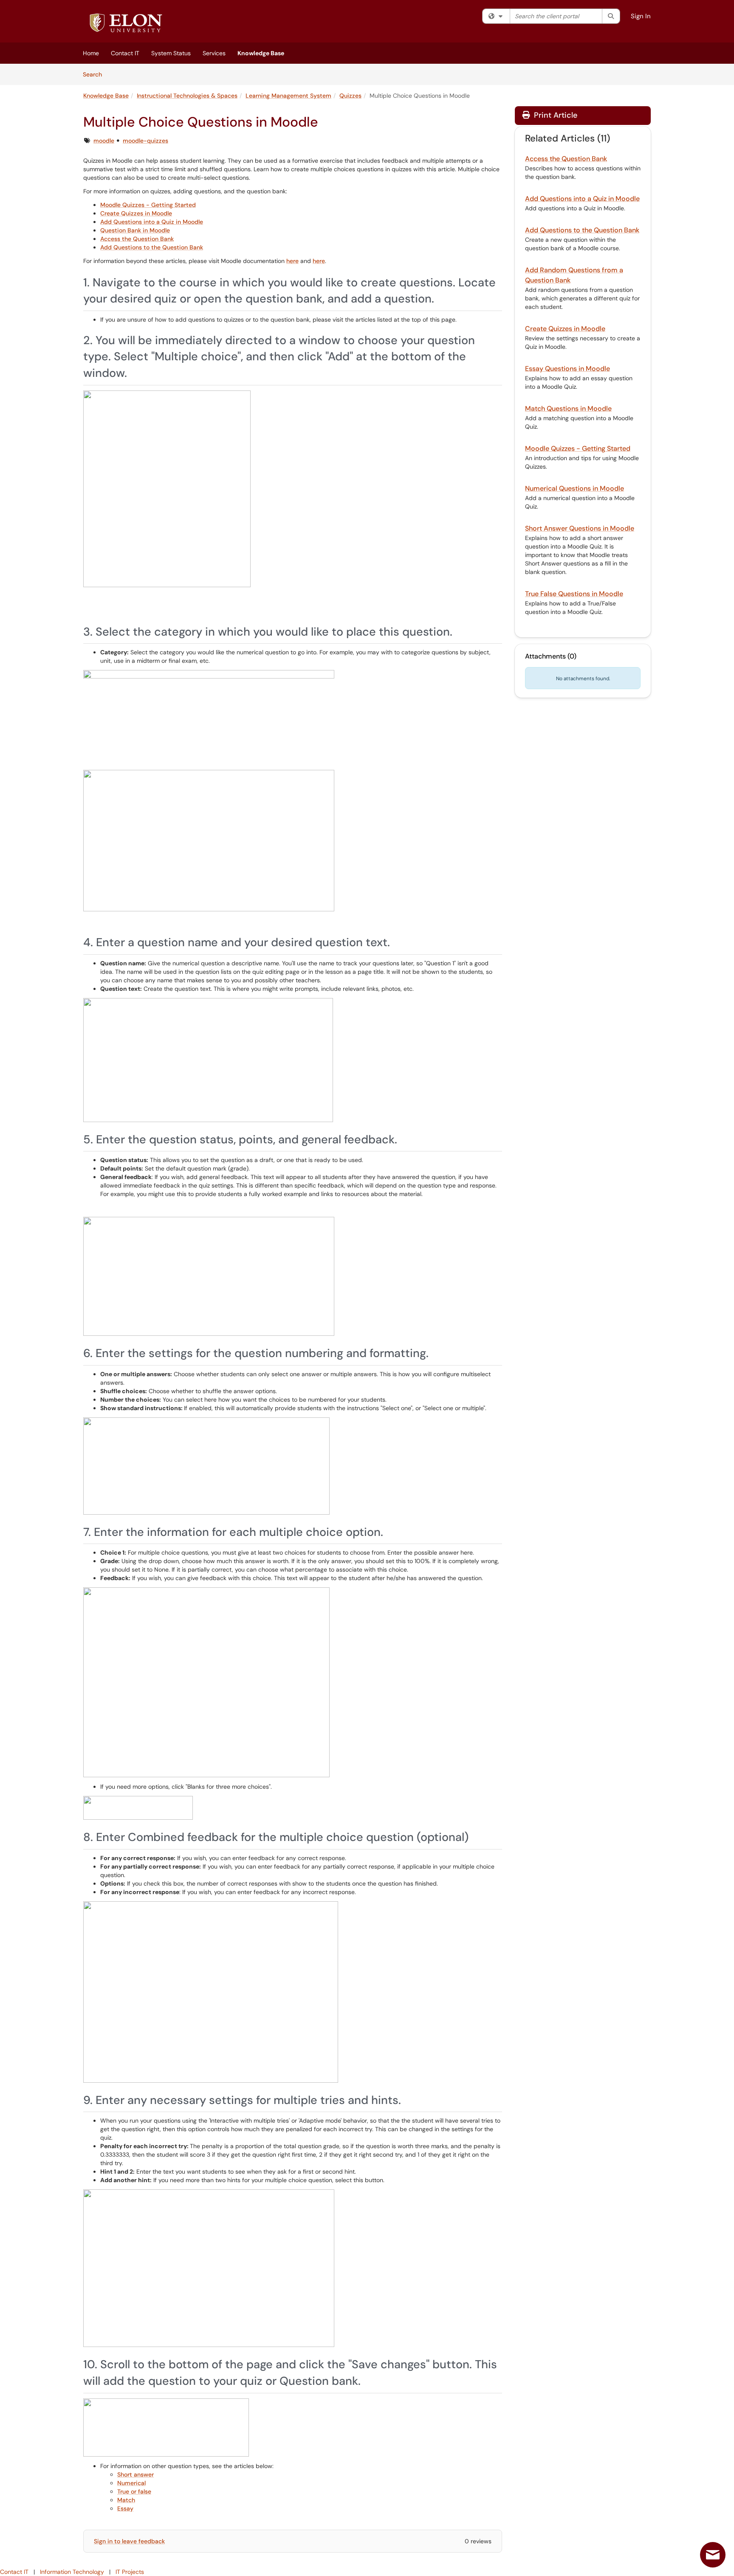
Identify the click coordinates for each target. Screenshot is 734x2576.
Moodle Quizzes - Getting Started (148, 205)
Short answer (136, 2474)
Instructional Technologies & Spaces (187, 96)
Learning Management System (288, 96)
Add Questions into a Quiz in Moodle (152, 222)
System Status (171, 53)
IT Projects (130, 2572)
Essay (125, 2508)
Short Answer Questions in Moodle (580, 528)
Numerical (131, 2483)
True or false (134, 2491)
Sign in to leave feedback (129, 2541)
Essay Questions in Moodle (567, 369)
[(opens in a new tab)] (126, 23)
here (292, 261)
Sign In (641, 16)
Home (91, 53)
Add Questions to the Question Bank (152, 247)
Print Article (555, 115)
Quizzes (350, 96)
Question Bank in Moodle (135, 230)
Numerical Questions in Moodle (574, 488)
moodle (104, 141)
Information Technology (72, 2572)
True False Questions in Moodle (574, 594)
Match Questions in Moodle (568, 409)
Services (214, 53)
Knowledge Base (261, 53)
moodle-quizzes (145, 141)
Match (126, 2500)
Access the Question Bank (137, 239)
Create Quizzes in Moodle (136, 213)
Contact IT (125, 53)
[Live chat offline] (713, 2555)
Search (95, 74)
